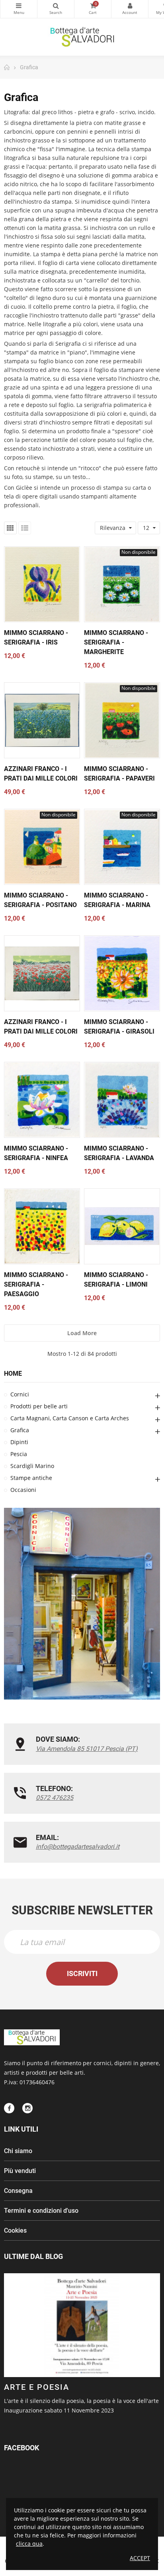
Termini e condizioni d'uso (41, 2211)
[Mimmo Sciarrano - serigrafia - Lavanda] (122, 1100)
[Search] (56, 9)
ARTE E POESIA (37, 2387)
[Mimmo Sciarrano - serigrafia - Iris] (42, 584)
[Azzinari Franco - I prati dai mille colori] (42, 720)
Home (13, 1374)
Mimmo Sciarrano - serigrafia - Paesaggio (36, 1284)
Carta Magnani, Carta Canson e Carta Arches (70, 1418)
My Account (130, 9)
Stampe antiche (31, 1478)
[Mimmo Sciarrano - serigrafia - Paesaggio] (42, 1226)
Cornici (20, 1394)
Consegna (18, 2191)
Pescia (19, 1454)
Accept (140, 2558)
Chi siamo (18, 2151)
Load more (82, 1333)
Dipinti (19, 1442)
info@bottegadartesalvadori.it (78, 1847)
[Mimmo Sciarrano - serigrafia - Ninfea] (42, 1100)
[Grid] (10, 528)
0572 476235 (55, 1798)
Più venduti (20, 2171)
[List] (25, 528)
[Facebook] (9, 2108)
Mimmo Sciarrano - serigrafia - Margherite (116, 642)
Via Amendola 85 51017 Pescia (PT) (87, 1749)
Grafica (20, 1430)
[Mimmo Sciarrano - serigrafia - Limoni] (122, 1226)
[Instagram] (27, 2108)
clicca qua (29, 2544)
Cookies (15, 2230)
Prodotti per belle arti (39, 1406)
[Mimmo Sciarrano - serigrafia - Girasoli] (122, 973)
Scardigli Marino (32, 1466)
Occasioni (23, 1490)
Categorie (19, 9)
